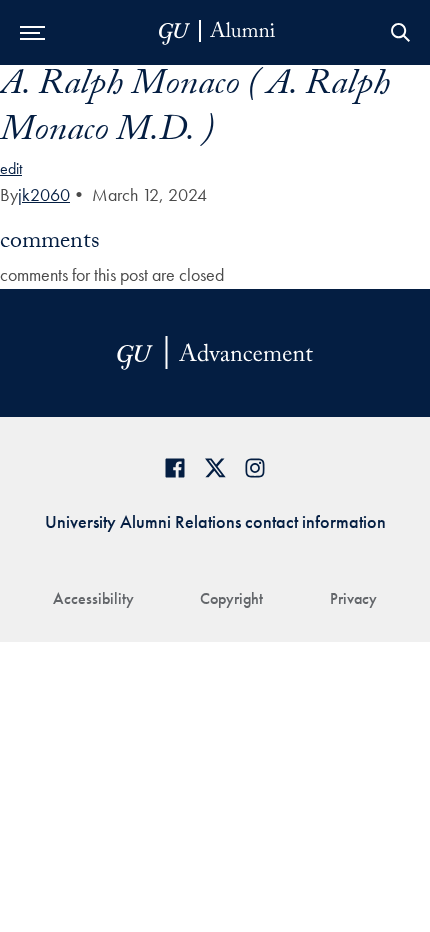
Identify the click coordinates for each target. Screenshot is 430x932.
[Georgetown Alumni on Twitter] (215, 467)
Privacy (353, 598)
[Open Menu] (32, 32)
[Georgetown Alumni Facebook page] (175, 467)
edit (11, 168)
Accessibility (93, 598)
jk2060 (44, 194)
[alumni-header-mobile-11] (217, 32)
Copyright (231, 598)
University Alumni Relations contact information (215, 521)
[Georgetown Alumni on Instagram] (255, 467)
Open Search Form (400, 32)
